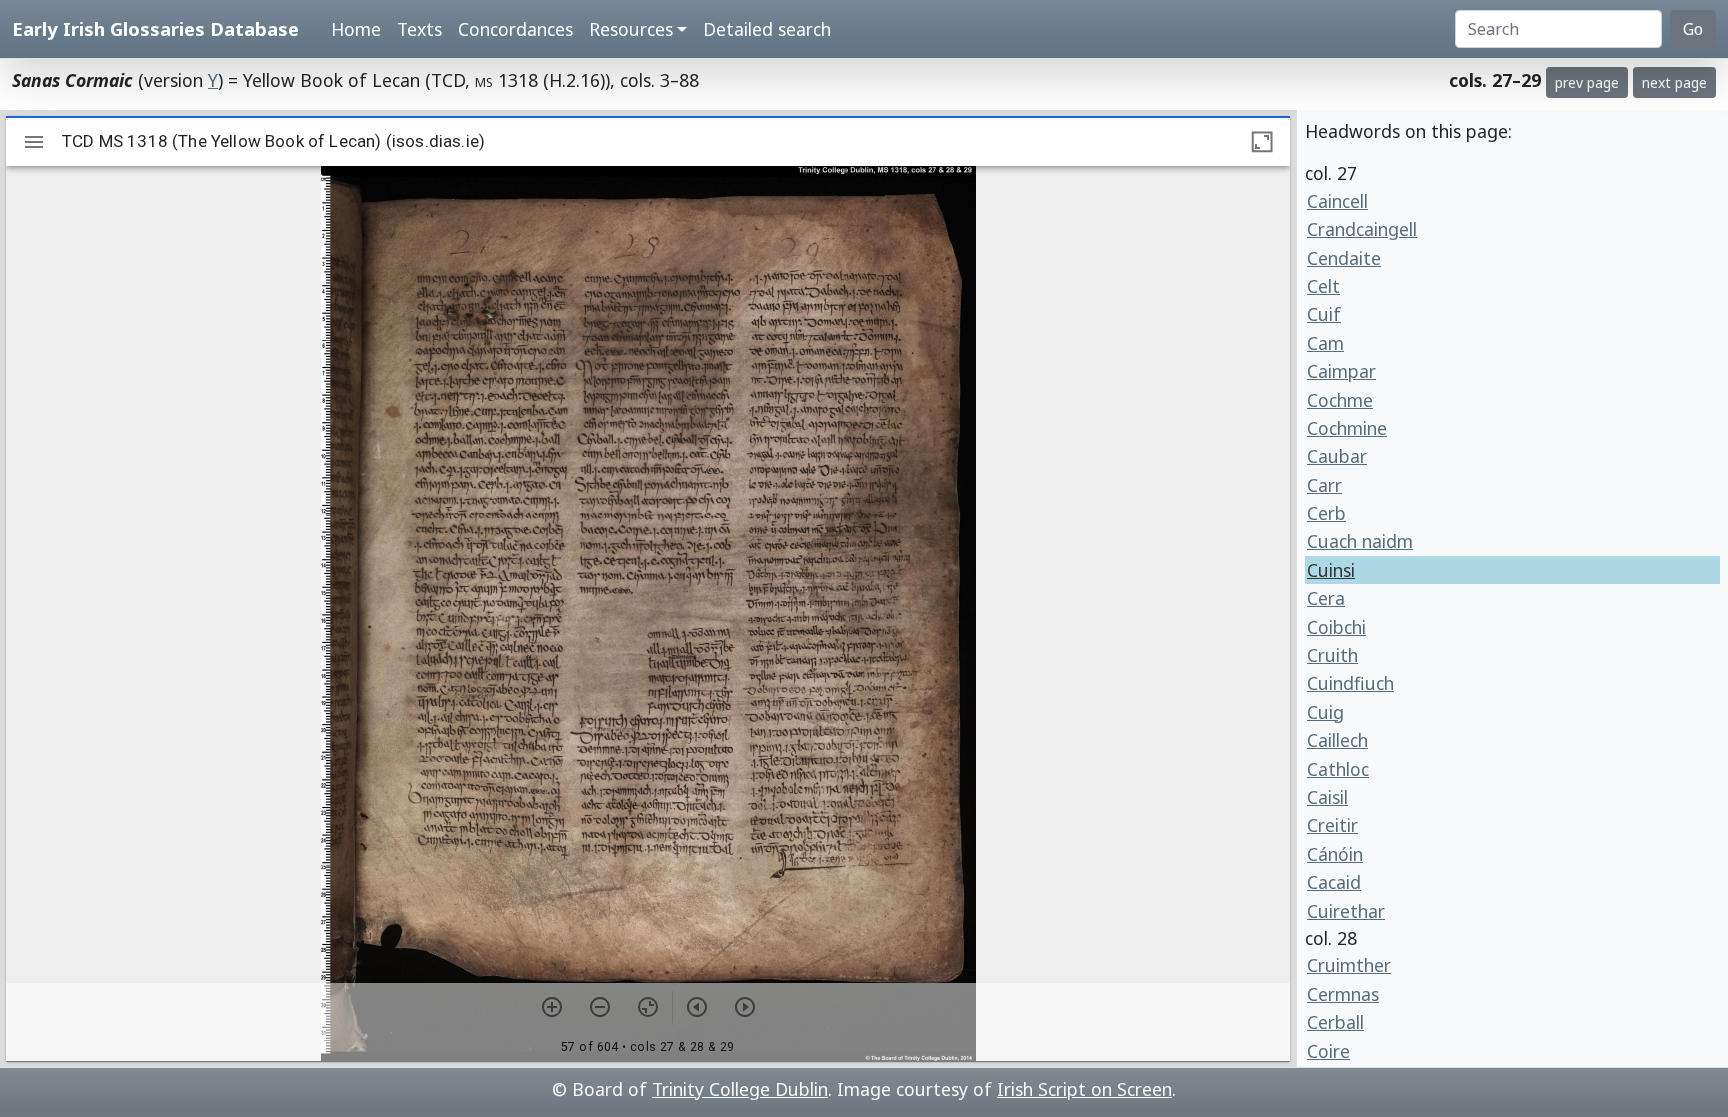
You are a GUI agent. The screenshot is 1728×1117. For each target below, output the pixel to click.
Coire (1328, 1051)
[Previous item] (697, 1007)
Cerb (1326, 513)
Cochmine (1347, 428)
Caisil (1327, 797)
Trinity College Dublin (740, 1089)
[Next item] (745, 1007)
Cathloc (1338, 769)
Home (356, 29)
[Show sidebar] (34, 142)
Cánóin (1335, 854)
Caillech (1337, 740)
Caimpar (1341, 371)
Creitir (1332, 825)
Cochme (1340, 400)
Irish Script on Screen (1084, 1089)
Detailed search (767, 29)
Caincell (1337, 201)
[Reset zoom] (648, 1007)
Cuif (1324, 314)
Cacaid (1334, 882)
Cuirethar (1346, 911)
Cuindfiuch (1350, 683)
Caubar (1337, 456)
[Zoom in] (552, 1007)
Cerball (1335, 1022)
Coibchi (1336, 627)
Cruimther (1349, 965)
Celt (1323, 286)
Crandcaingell (1362, 229)
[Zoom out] (600, 1007)
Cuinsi (1331, 570)
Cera (1326, 598)
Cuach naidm (1360, 541)
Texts (419, 29)
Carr (1324, 485)
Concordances (515, 29)
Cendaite (1344, 258)
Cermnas (1343, 994)
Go (1693, 29)
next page (1674, 82)
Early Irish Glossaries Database (155, 28)
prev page (1587, 82)
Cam (1325, 343)
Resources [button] (631, 29)
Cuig (1325, 712)
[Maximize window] (1262, 142)
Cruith (1332, 655)
